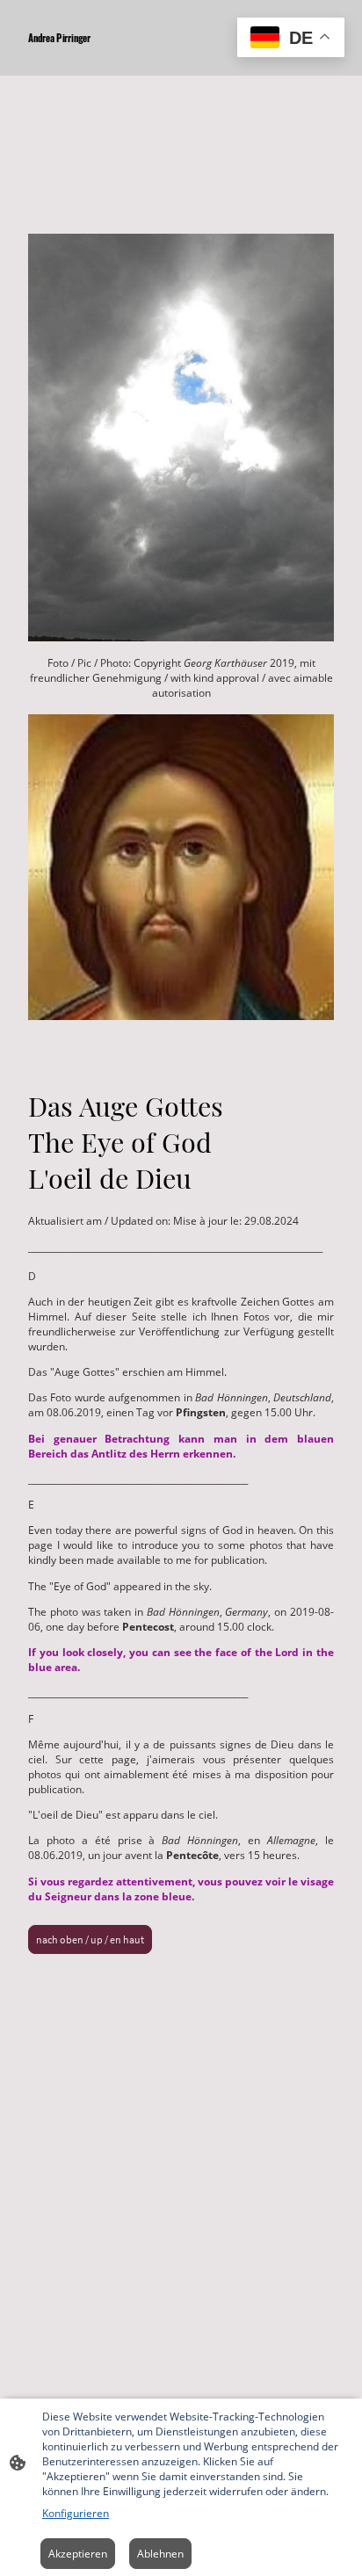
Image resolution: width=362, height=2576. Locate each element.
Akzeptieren (78, 2554)
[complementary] (291, 39)
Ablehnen (160, 2554)
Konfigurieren (76, 2513)
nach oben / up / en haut (90, 1939)
